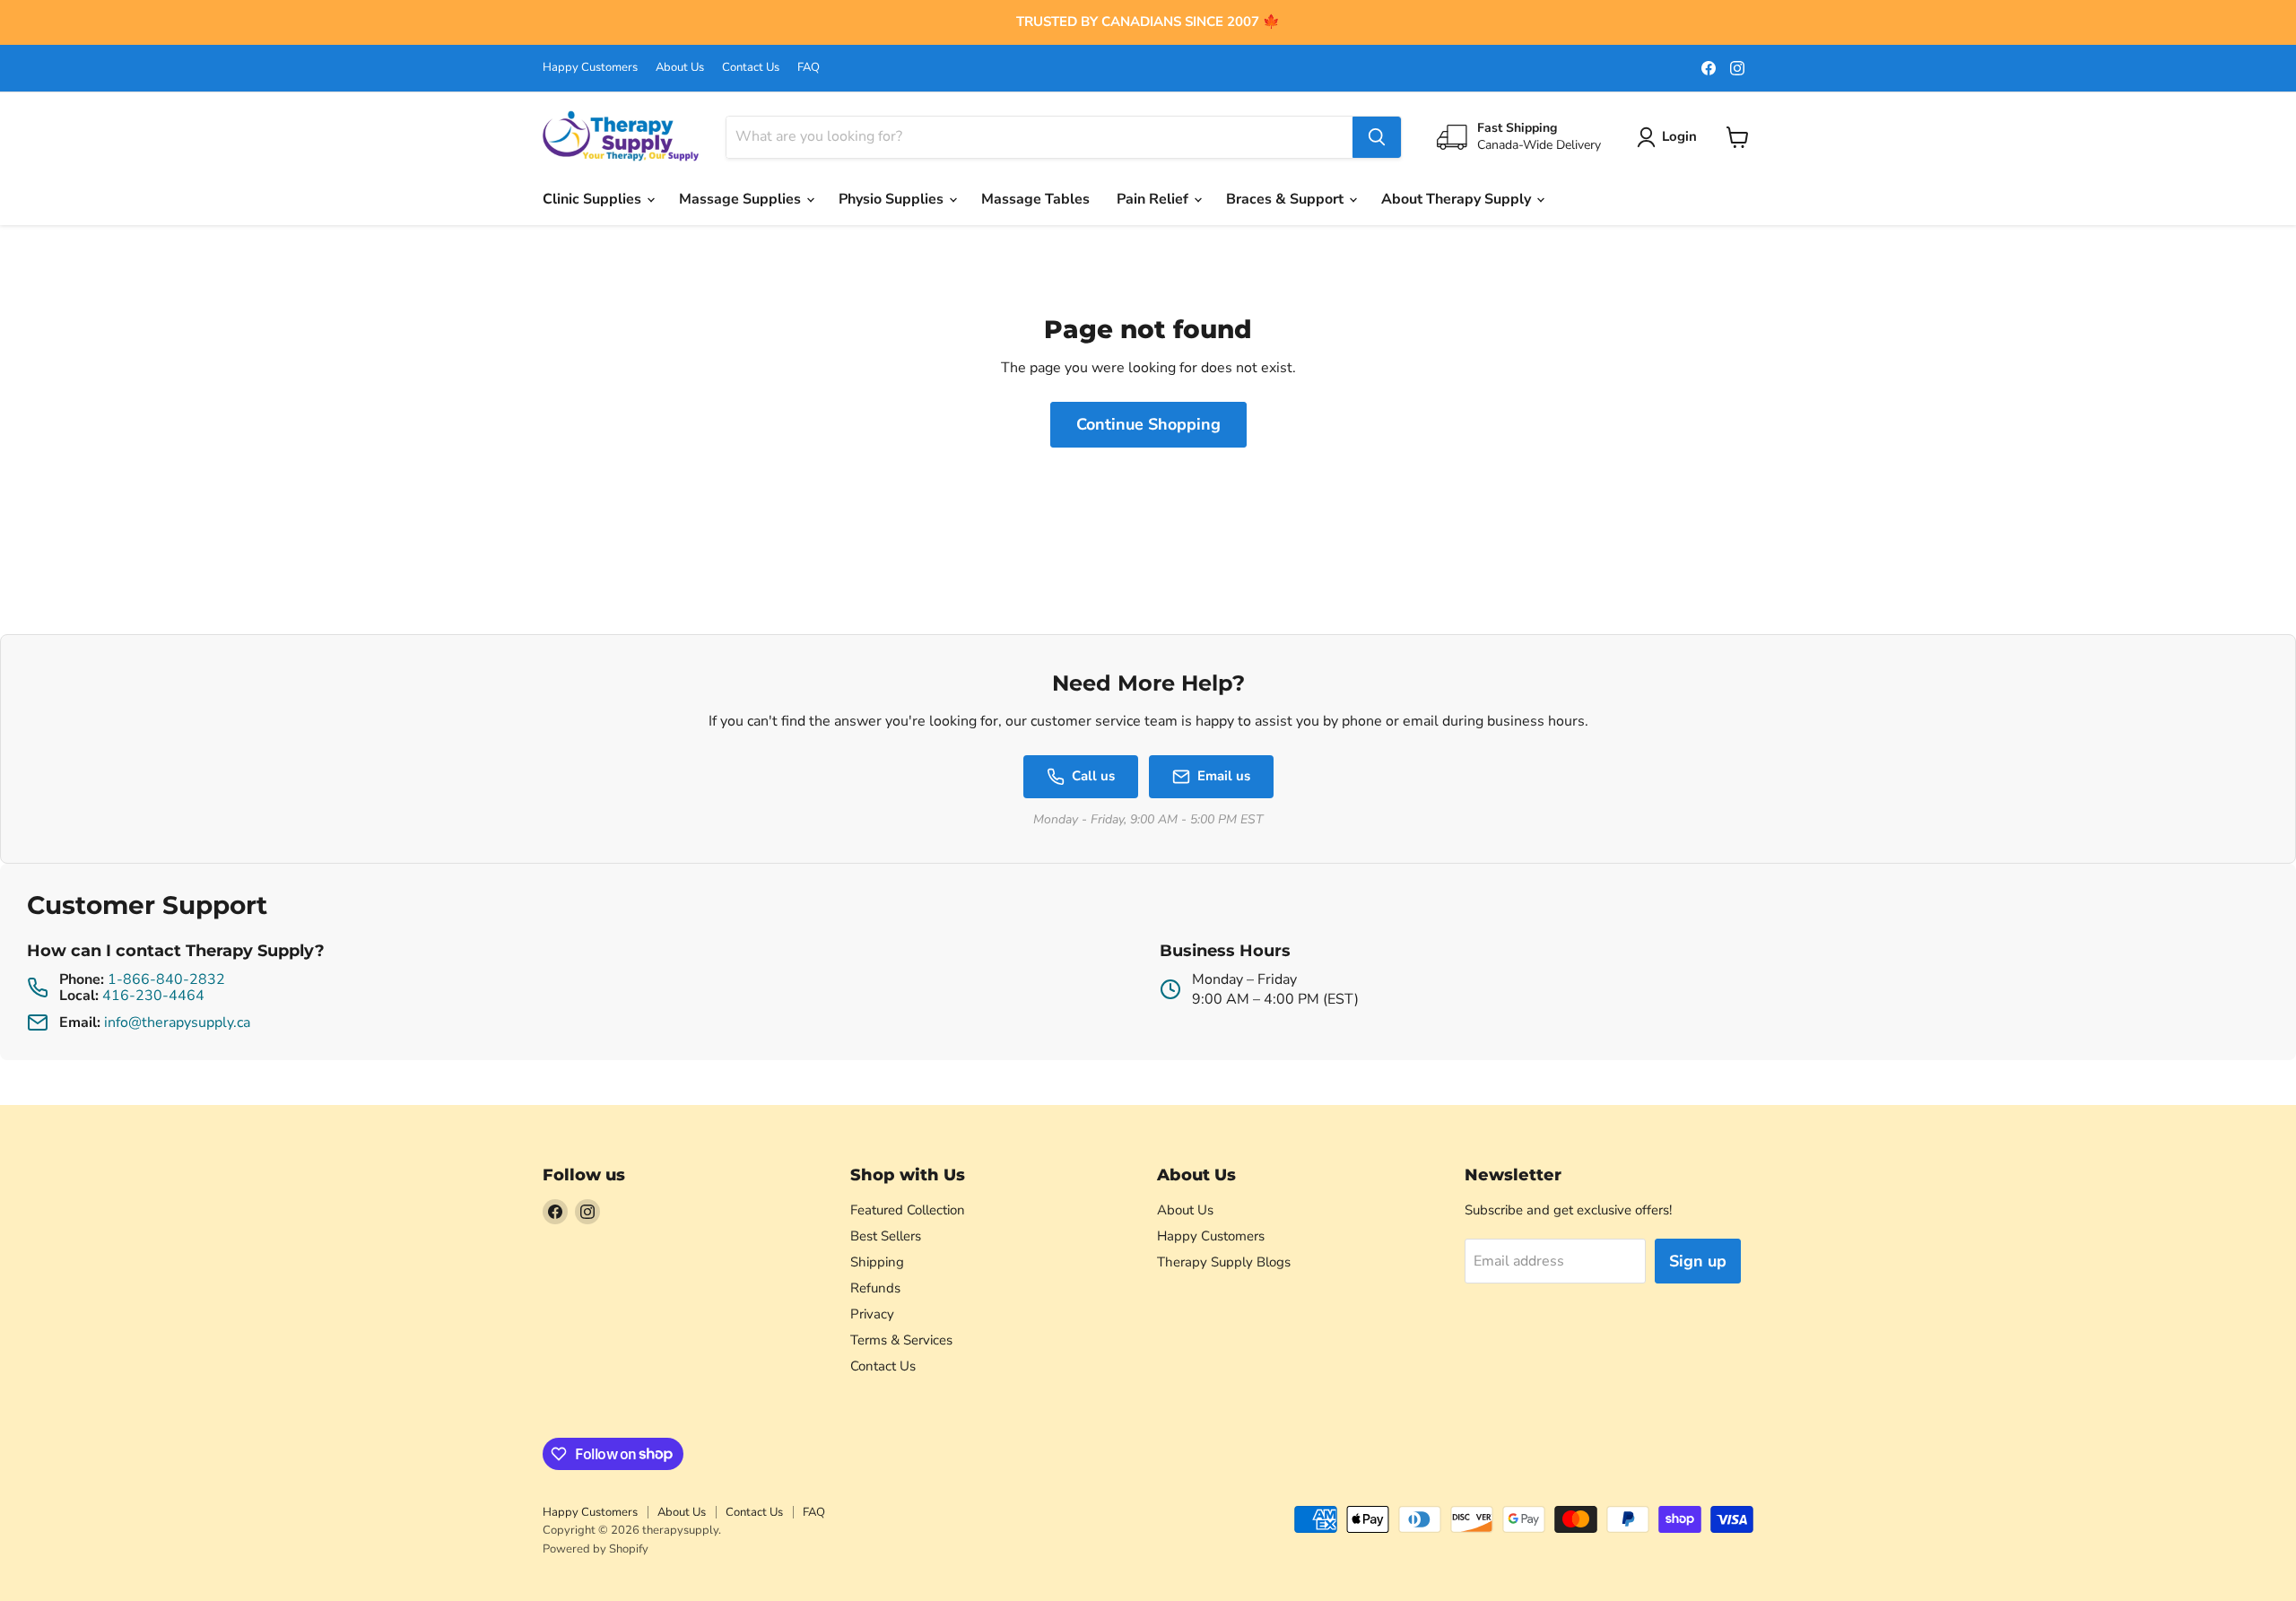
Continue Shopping (1148, 424)
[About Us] (1148, 22)
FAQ (809, 68)
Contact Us (751, 68)
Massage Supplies (742, 199)
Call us (1093, 776)
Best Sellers (886, 1236)
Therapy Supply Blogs (1224, 1262)
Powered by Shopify (596, 1549)
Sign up (1698, 1261)
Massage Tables (1035, 199)
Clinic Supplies (594, 199)
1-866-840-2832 (166, 979)
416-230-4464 (153, 996)
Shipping (877, 1262)
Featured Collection (908, 1210)
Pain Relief (1154, 199)
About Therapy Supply (1458, 199)
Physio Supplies (893, 199)
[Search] (1377, 137)
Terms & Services (901, 1340)
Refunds (875, 1288)
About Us (680, 68)
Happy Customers (590, 68)
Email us (1224, 776)
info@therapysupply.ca (177, 1022)
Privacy (872, 1314)
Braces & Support (1287, 199)
